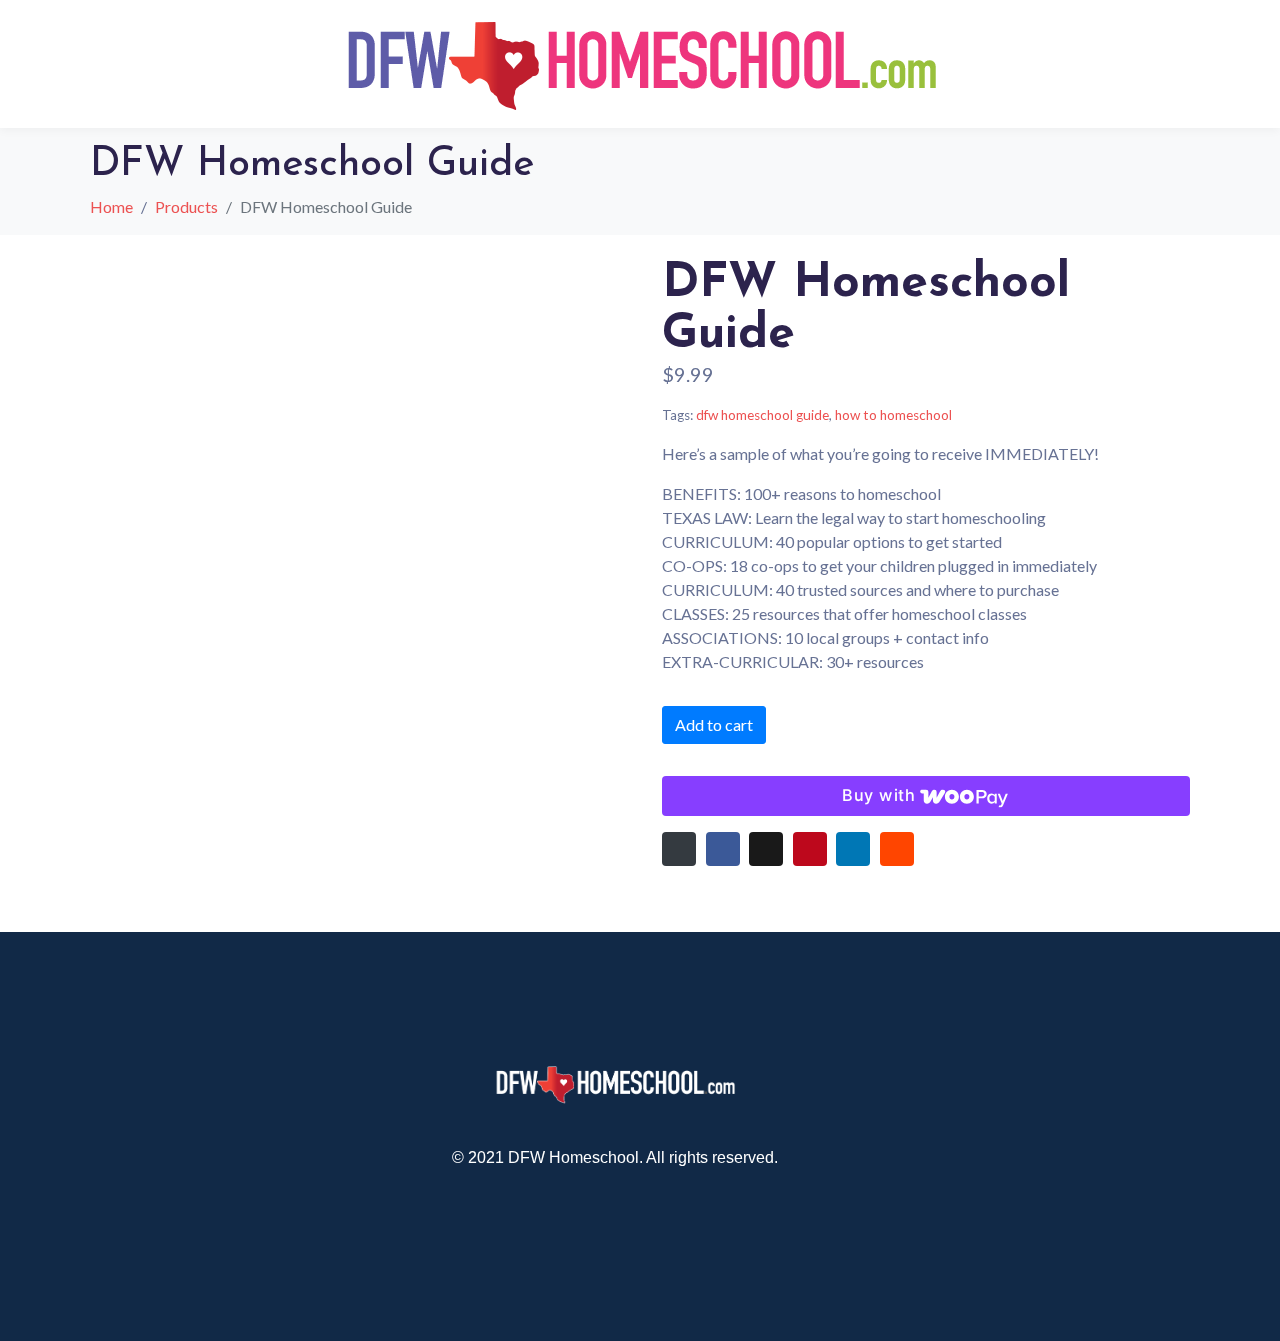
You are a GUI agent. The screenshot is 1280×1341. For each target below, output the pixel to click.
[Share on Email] (679, 849)
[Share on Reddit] (897, 849)
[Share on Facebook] (723, 849)
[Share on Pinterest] (810, 849)
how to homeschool (893, 415)
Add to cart (714, 724)
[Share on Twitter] (766, 849)
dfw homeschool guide (762, 415)
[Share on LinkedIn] (853, 849)
